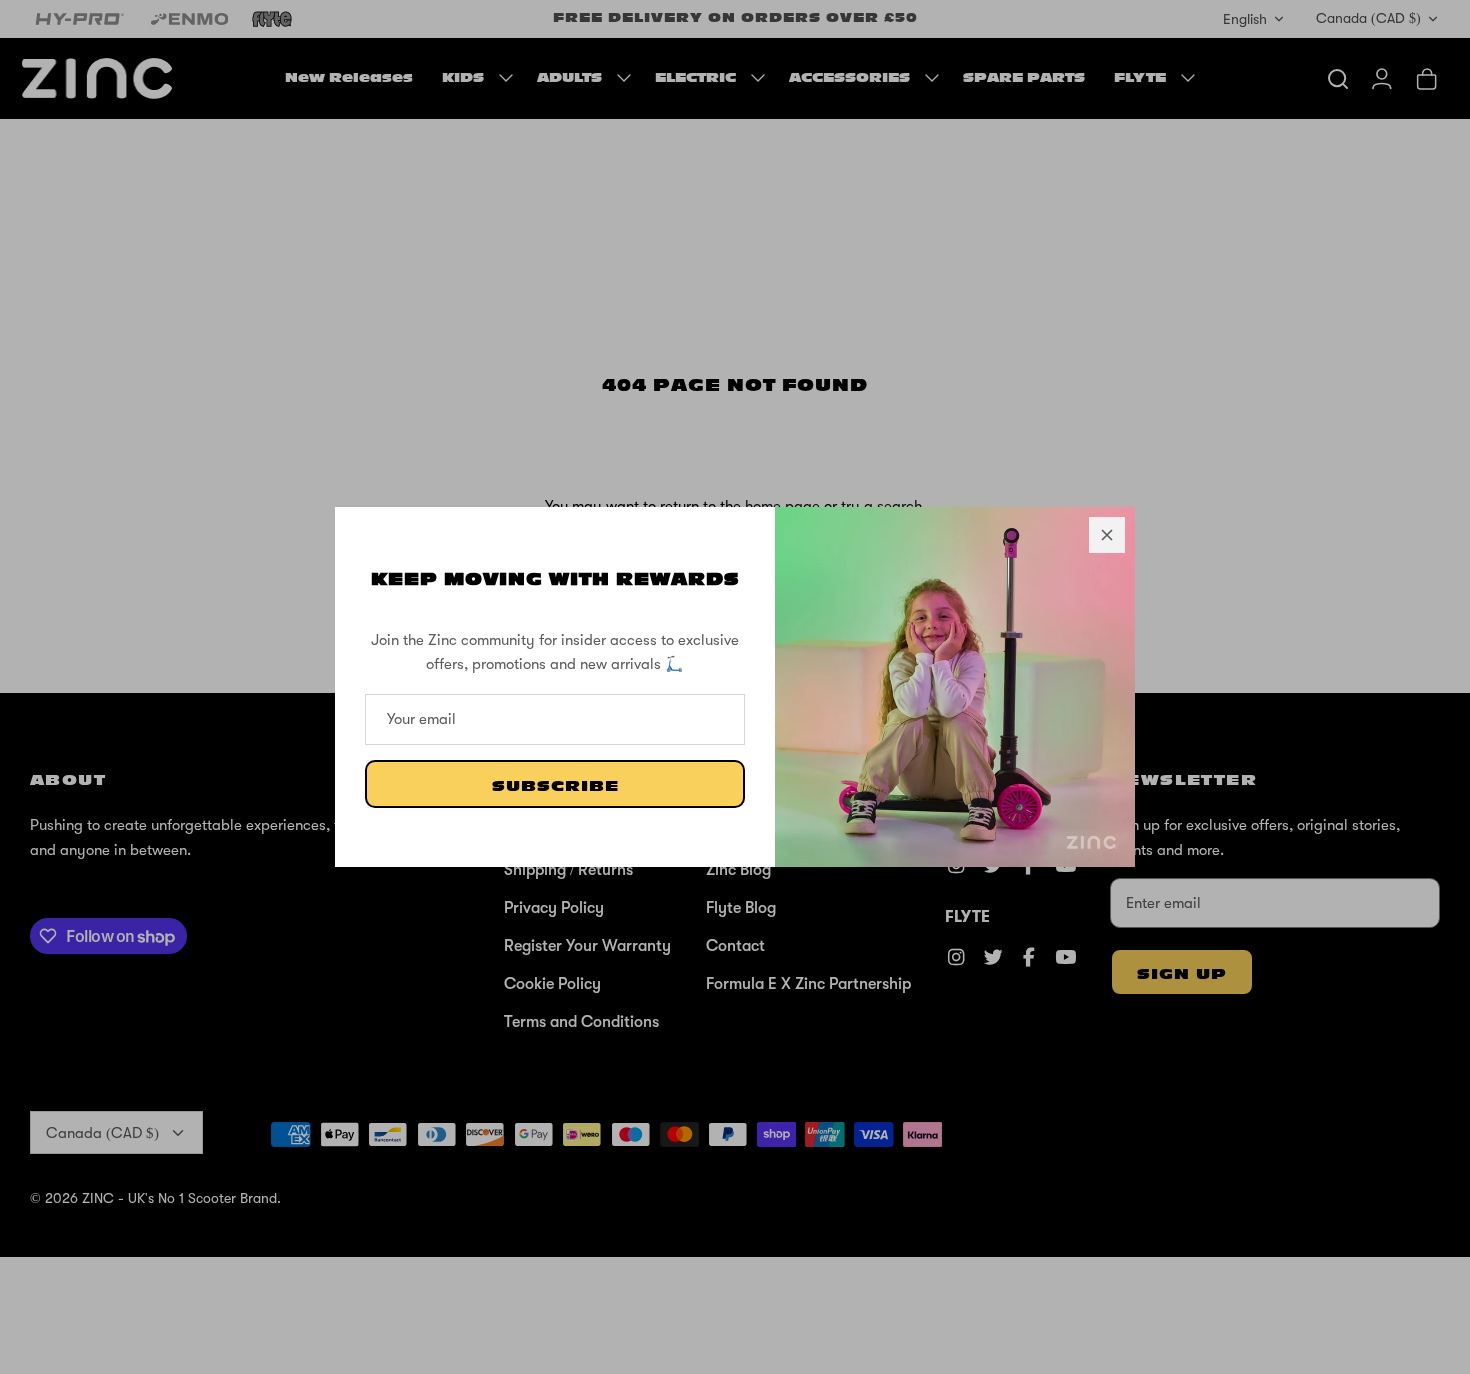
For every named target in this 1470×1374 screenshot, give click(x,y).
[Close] (1107, 535)
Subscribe (555, 786)
